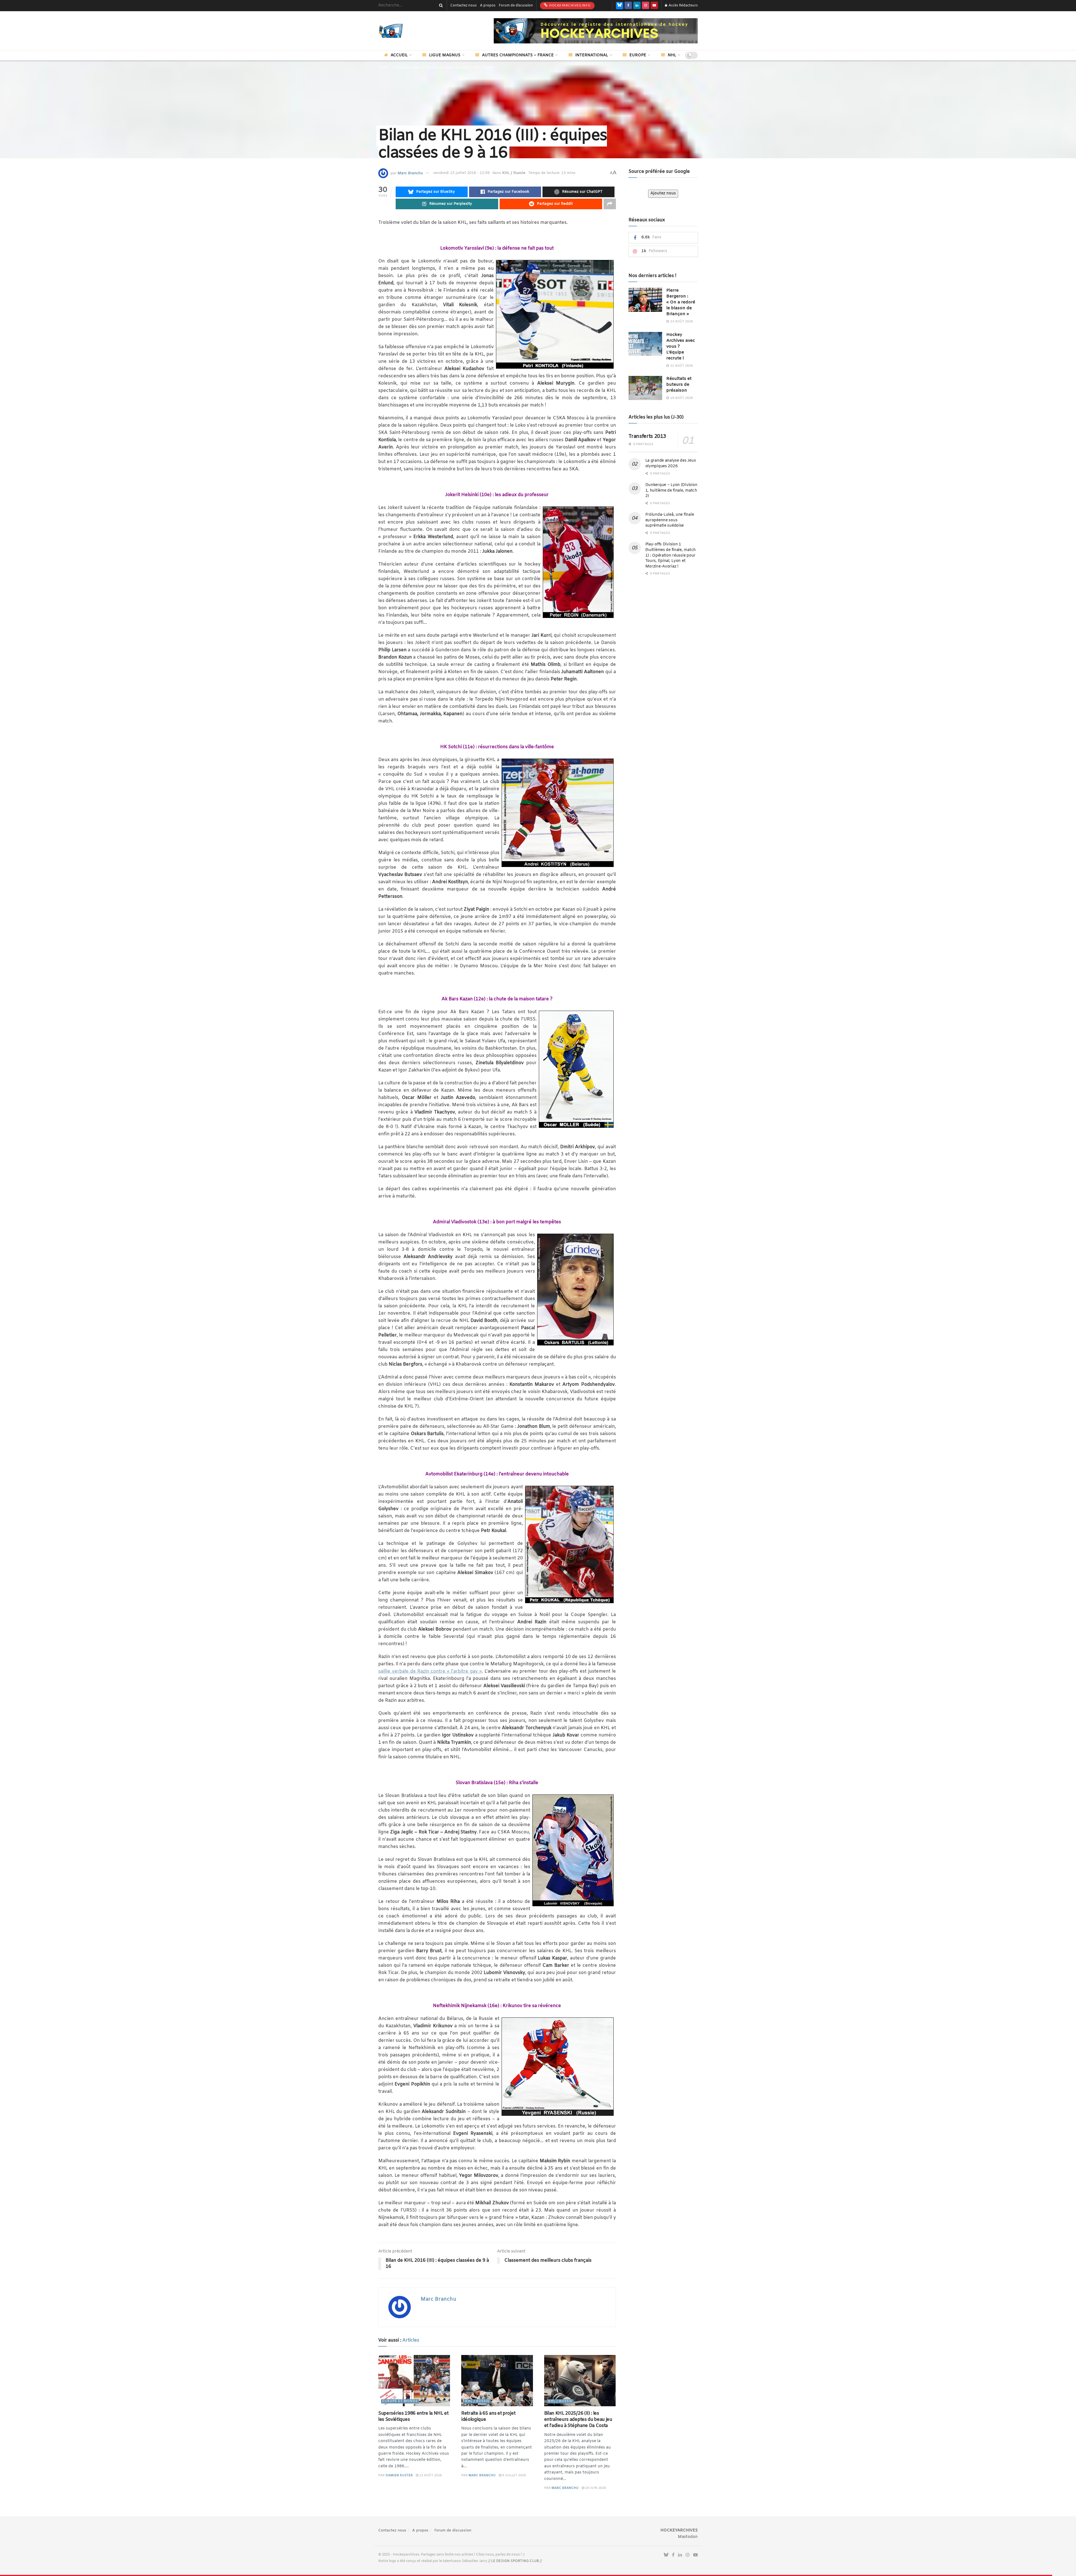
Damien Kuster (399, 2475)
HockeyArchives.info (570, 6)
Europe (638, 55)
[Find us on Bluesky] (620, 6)
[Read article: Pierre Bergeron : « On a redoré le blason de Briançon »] (645, 300)
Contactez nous (463, 6)
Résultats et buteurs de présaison (679, 385)
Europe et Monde (400, 2401)
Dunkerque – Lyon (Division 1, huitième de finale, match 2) (671, 490)
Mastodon (688, 2537)
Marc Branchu (410, 173)
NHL (672, 55)
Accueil (399, 55)
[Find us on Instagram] (646, 6)
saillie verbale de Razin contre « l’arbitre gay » (430, 1671)
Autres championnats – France (518, 55)
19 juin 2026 (595, 2488)
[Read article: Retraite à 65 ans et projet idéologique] (497, 2381)
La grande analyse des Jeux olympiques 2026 (671, 463)
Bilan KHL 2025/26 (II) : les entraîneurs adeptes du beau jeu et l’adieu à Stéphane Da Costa (578, 2420)
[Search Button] (440, 6)
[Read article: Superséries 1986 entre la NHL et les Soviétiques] (414, 2381)
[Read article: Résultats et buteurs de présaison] (645, 388)
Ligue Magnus (445, 55)
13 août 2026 (430, 2475)
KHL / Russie (483, 68)
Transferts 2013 (647, 436)
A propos (488, 6)
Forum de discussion (516, 6)
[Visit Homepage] (399, 31)
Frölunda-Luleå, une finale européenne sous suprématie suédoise (670, 520)
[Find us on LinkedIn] (637, 6)
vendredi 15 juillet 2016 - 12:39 (461, 173)
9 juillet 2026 (514, 2475)
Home (383, 68)
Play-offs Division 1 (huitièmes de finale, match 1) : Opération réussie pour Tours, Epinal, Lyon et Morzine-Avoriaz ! (671, 555)
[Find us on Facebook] (628, 6)
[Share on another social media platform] (610, 204)
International (592, 55)
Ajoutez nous (663, 193)
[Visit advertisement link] (596, 31)
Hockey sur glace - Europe (447, 68)
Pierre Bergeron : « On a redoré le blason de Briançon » (681, 302)
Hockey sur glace (407, 68)
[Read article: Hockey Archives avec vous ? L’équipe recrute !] (645, 344)
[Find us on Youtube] (654, 6)
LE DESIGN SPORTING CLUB (515, 2561)
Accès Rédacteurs (683, 6)
